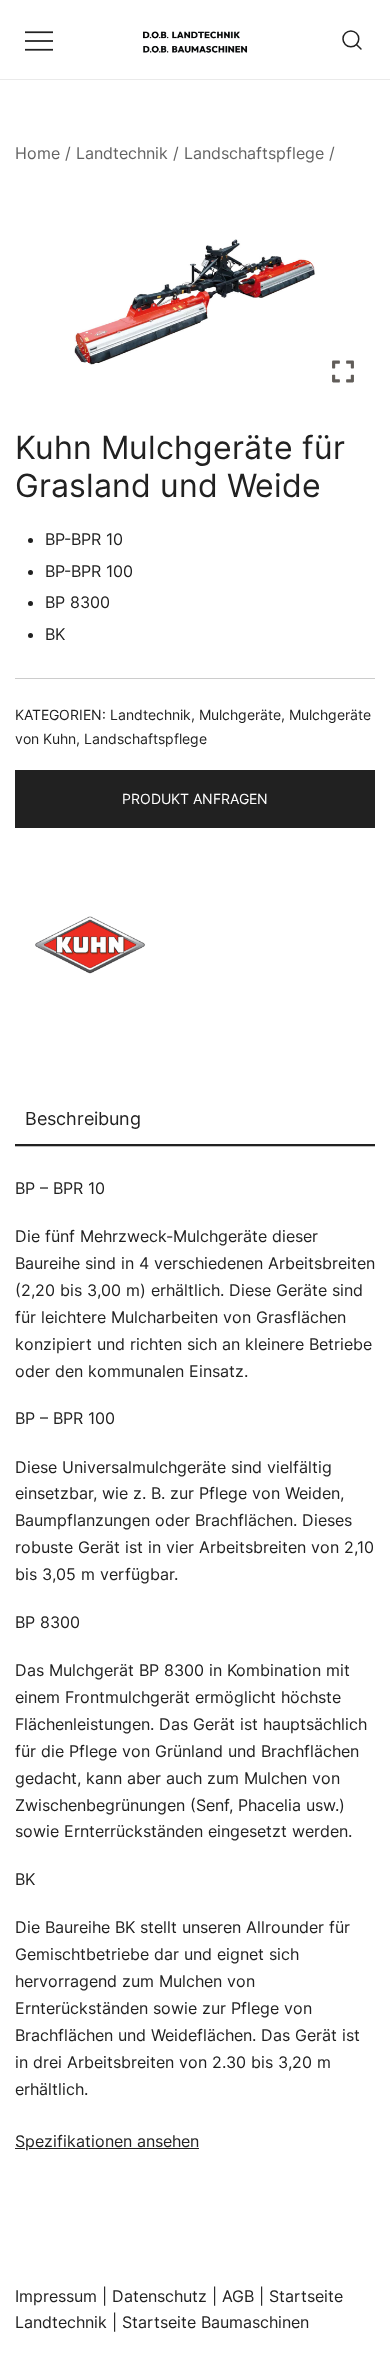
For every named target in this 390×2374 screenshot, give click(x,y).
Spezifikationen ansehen (107, 2141)
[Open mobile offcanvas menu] (39, 39)
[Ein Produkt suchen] (352, 39)
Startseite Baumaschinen (215, 2322)
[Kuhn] (90, 949)
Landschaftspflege (254, 153)
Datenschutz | (167, 2296)
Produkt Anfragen (195, 798)
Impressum (56, 2296)
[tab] (195, 1120)
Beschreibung (83, 1118)
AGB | (245, 2296)
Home (37, 153)
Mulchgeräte (240, 714)
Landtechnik (122, 153)
